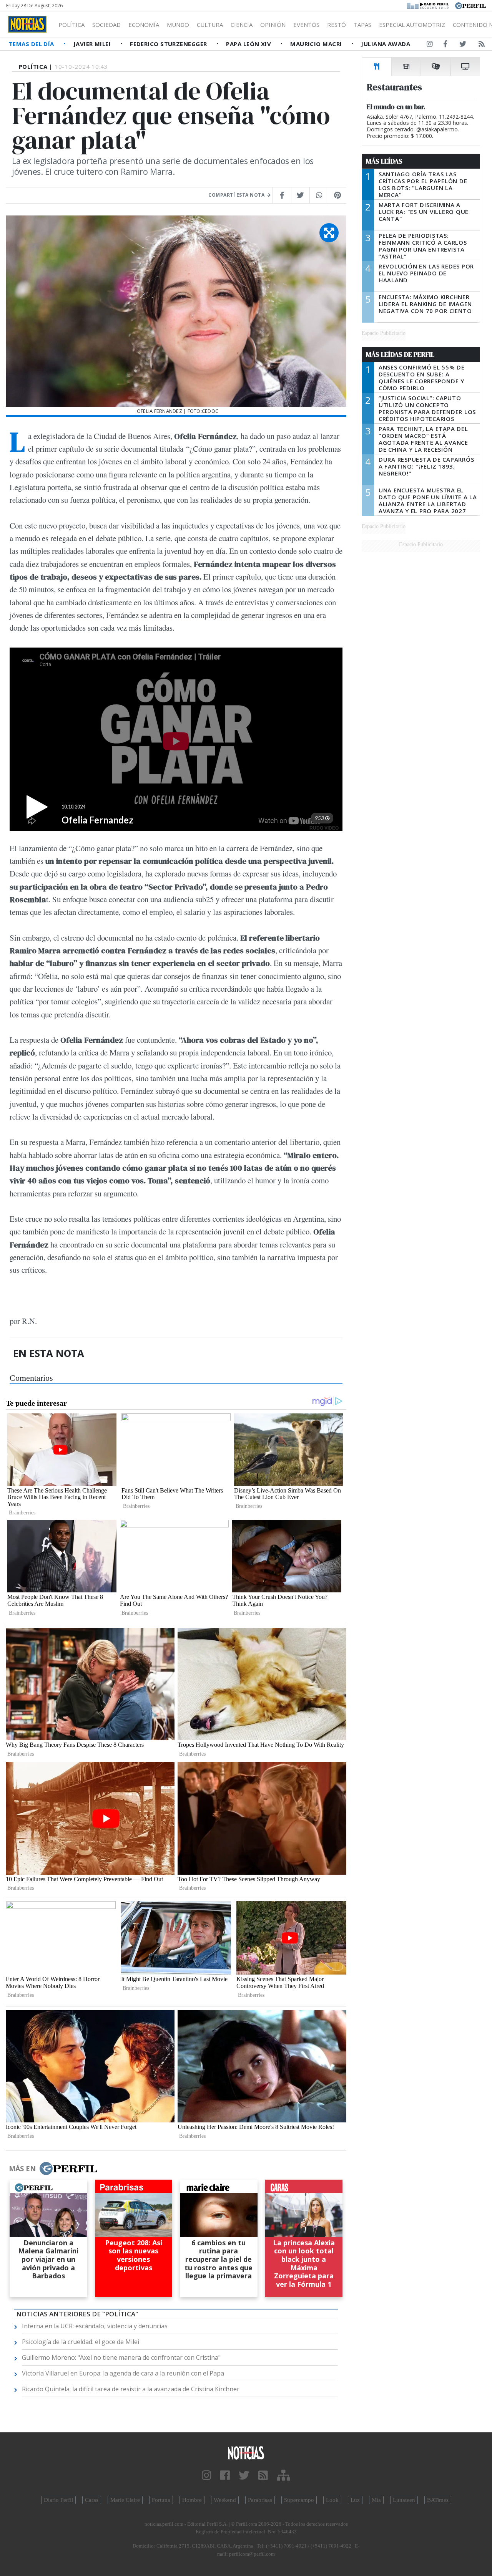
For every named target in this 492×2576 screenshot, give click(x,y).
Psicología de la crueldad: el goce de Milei (81, 2342)
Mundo (178, 25)
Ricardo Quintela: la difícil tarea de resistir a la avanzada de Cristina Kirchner (131, 2389)
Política (71, 25)
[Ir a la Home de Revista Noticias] (27, 24)
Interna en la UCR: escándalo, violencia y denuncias (95, 2326)
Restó (337, 25)
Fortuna (161, 2500)
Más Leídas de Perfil (400, 355)
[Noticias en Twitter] (463, 45)
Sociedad (106, 25)
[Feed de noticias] (482, 45)
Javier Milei (93, 44)
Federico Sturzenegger (169, 44)
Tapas (362, 25)
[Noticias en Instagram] (430, 45)
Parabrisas (260, 2500)
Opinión (273, 25)
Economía (144, 25)
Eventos (306, 25)
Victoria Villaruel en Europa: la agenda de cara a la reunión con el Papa (123, 2373)
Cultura (210, 25)
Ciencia (242, 25)
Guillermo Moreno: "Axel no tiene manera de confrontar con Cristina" (121, 2357)
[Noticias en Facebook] (445, 45)
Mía (376, 2500)
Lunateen (404, 2500)
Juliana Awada (386, 44)
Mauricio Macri (317, 44)
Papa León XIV (249, 44)
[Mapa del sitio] (283, 2476)
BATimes (438, 2500)
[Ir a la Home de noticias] (246, 2453)
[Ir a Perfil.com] (470, 5)
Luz (355, 2500)
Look (332, 2500)
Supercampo (299, 2500)
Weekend (225, 2500)
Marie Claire (125, 2500)
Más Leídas (384, 161)
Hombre (192, 2500)
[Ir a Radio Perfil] (428, 5)
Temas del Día (32, 44)
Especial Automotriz (412, 25)
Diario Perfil (58, 2500)
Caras (92, 2500)
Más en (22, 2168)
